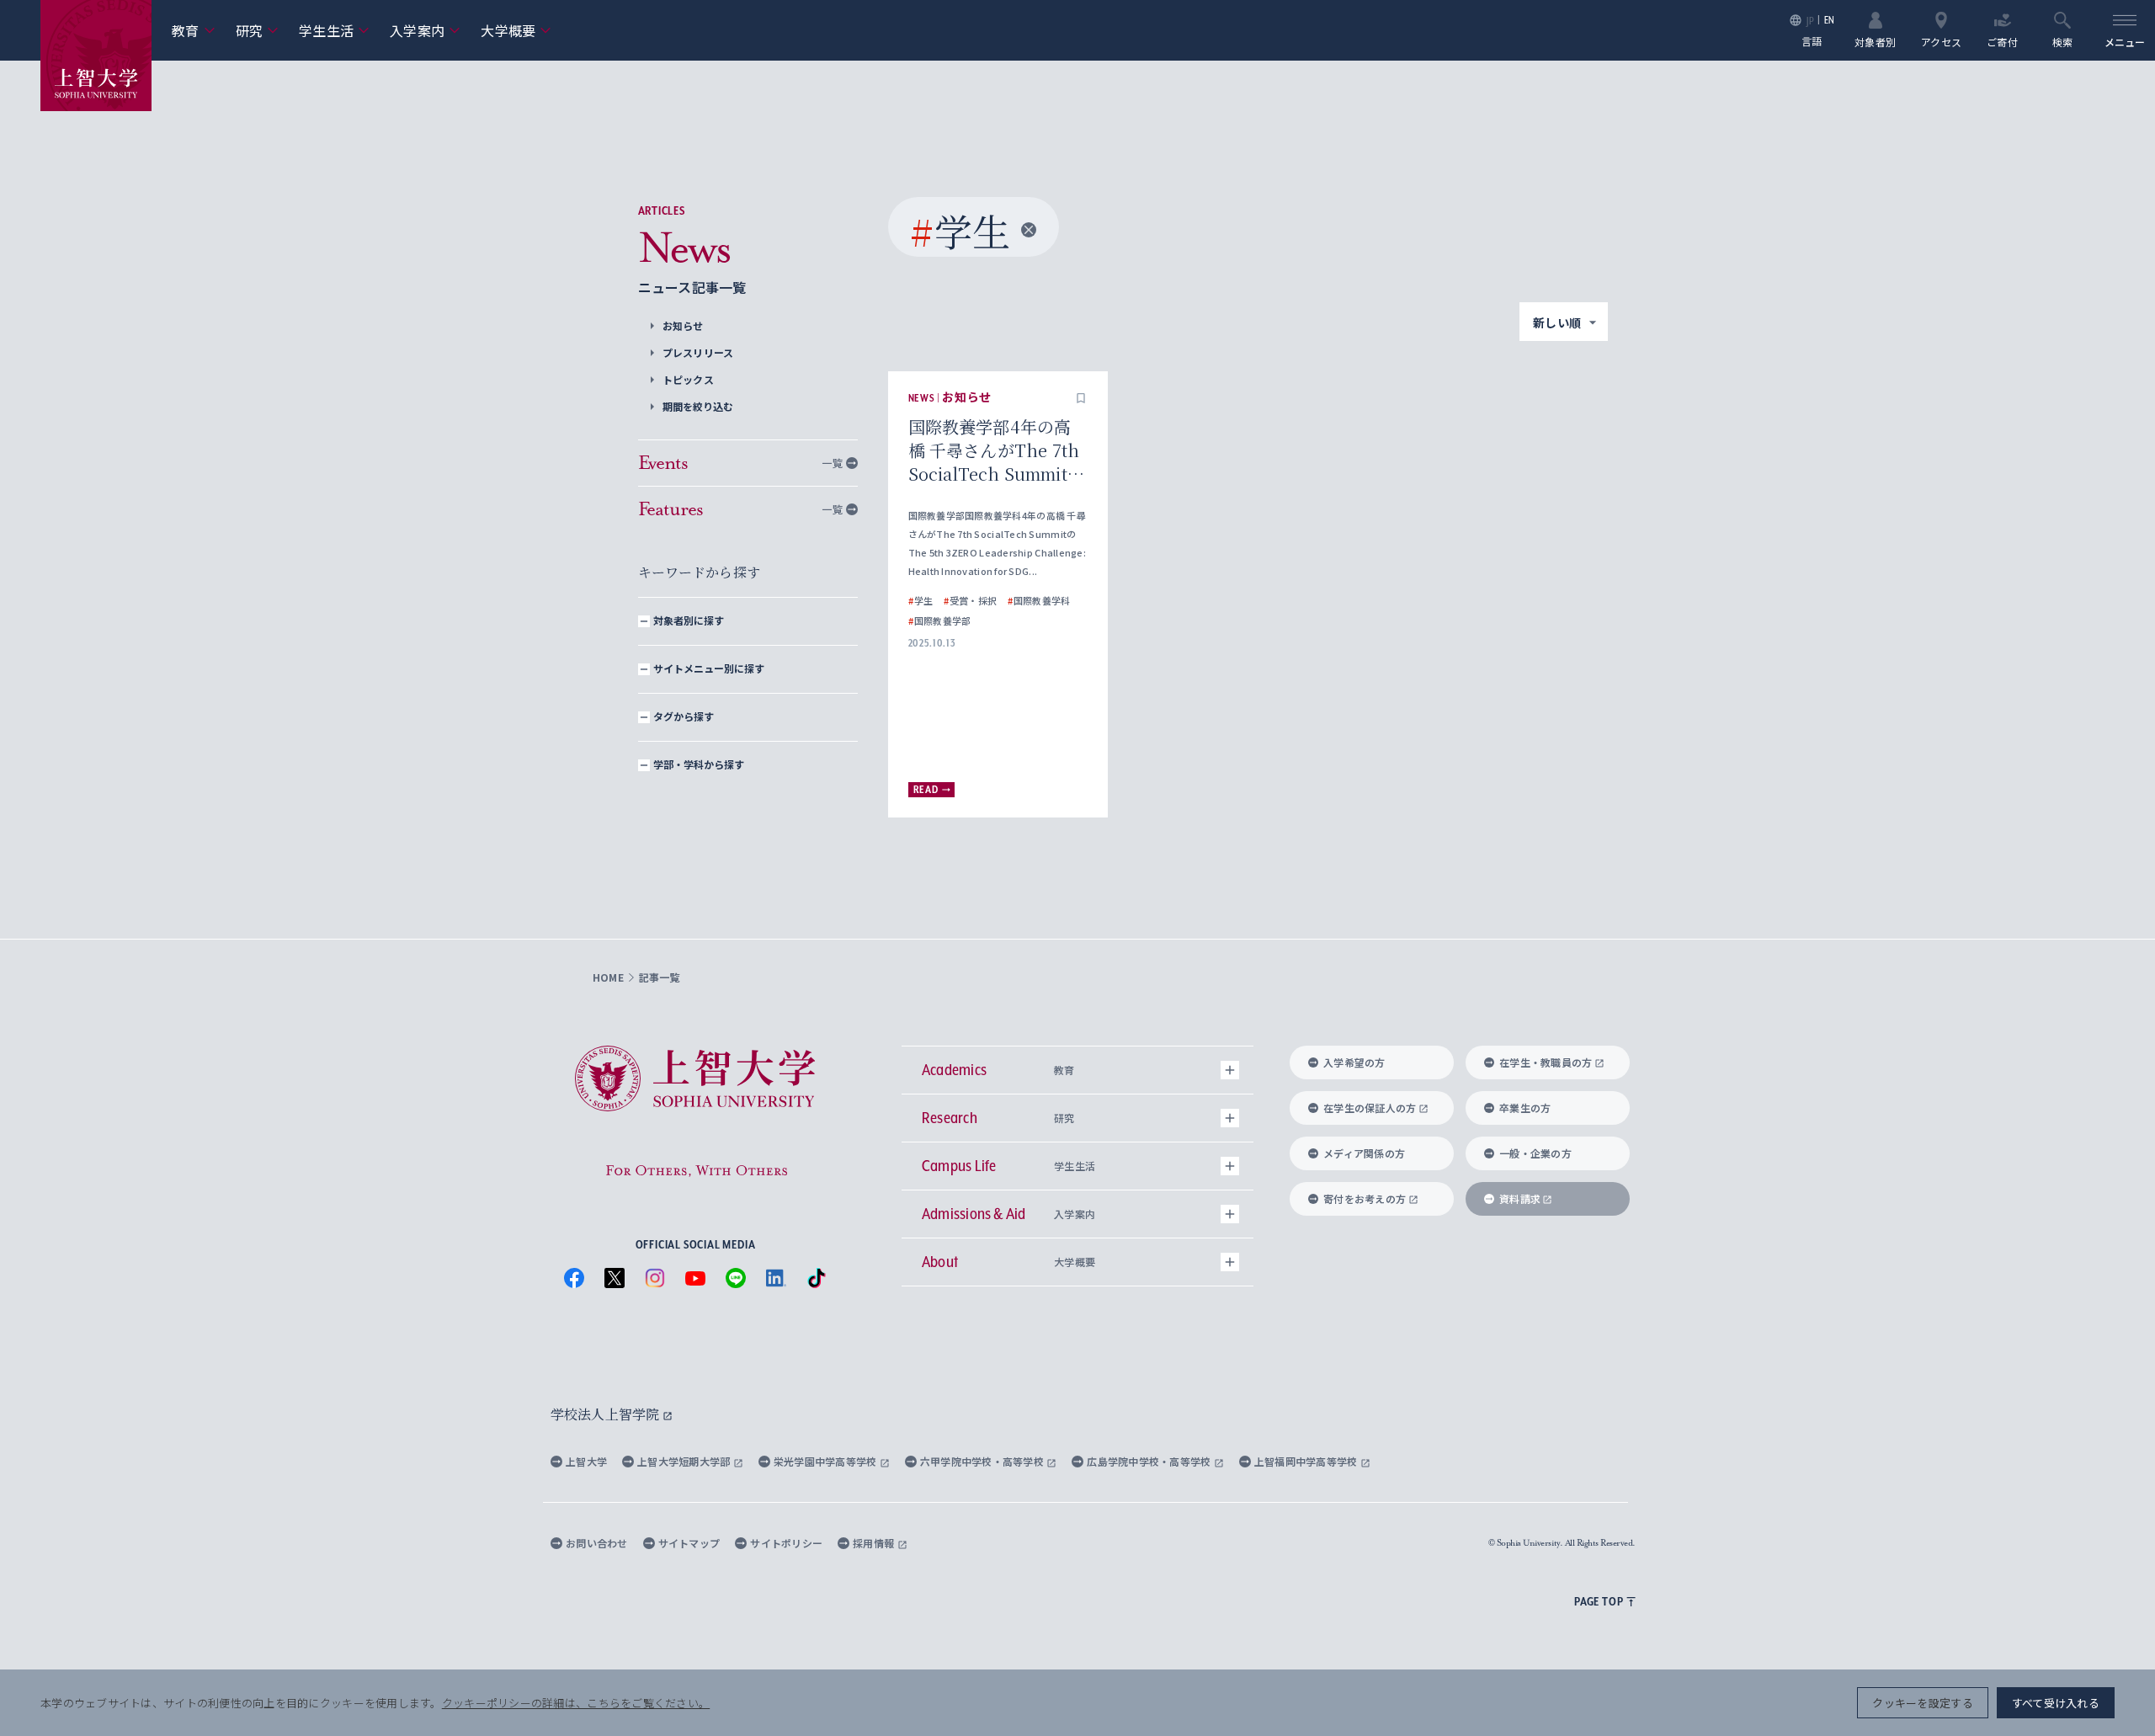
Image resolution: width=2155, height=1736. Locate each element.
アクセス (1941, 41)
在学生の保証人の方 (1370, 1108)
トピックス (688, 379)
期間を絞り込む (698, 406)
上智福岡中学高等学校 (1307, 1461)
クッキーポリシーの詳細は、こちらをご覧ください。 (576, 1703)
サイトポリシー (786, 1543)
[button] (1081, 398)
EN (1830, 20)
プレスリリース (698, 352)
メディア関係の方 (1364, 1153)
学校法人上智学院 (607, 1414)
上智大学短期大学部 (685, 1461)
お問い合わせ (597, 1543)
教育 (194, 30)
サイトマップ (689, 1543)
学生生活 (334, 30)
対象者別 (1875, 41)
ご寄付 (2002, 41)
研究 (258, 30)
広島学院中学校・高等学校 (1150, 1461)
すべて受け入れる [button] (2056, 1703)
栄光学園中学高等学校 (827, 1461)
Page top (1599, 1601)
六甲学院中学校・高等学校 (984, 1461)
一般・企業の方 (1535, 1153)
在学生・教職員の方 (1546, 1062)
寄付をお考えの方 (1365, 1198)
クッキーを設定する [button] (1922, 1703)
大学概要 (516, 30)
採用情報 (875, 1543)
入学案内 (425, 30)
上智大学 (586, 1461)
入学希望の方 (1354, 1062)
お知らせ (683, 325)
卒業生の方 (1525, 1108)
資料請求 (1520, 1198)
